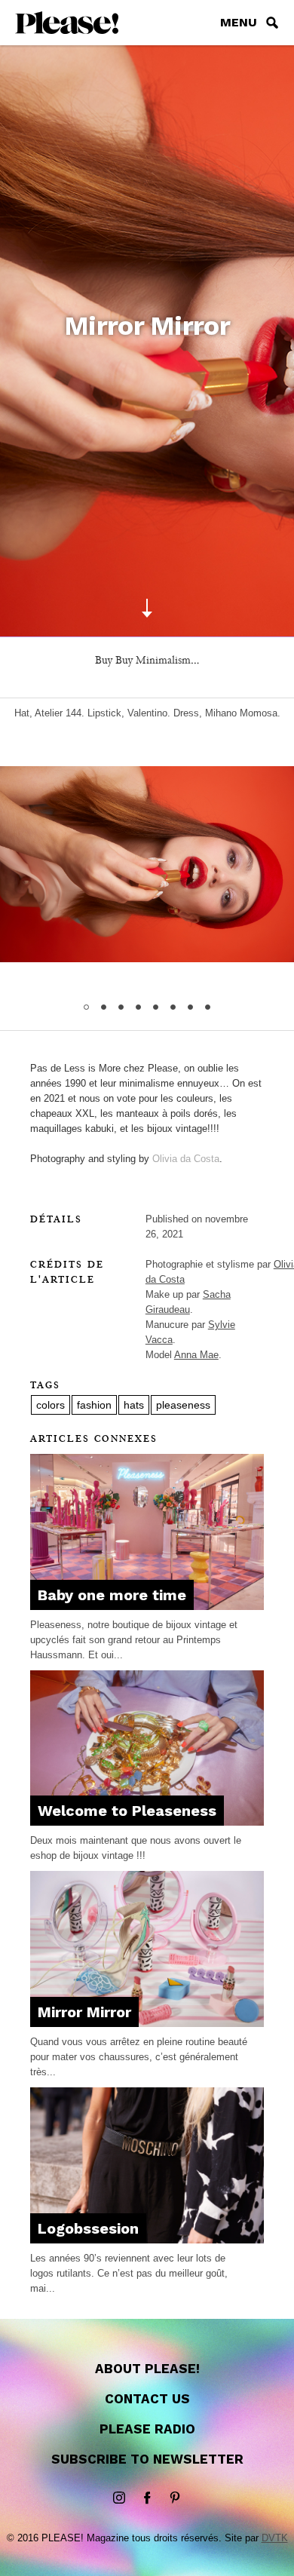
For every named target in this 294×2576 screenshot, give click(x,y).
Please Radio (147, 2429)
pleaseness (183, 1405)
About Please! (147, 2369)
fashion (94, 1405)
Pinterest (175, 2498)
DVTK (275, 2538)
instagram (119, 2498)
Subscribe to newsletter (147, 2459)
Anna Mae (196, 1355)
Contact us (147, 2399)
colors (51, 1405)
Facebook (147, 2498)
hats (134, 1405)
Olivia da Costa (186, 1159)
